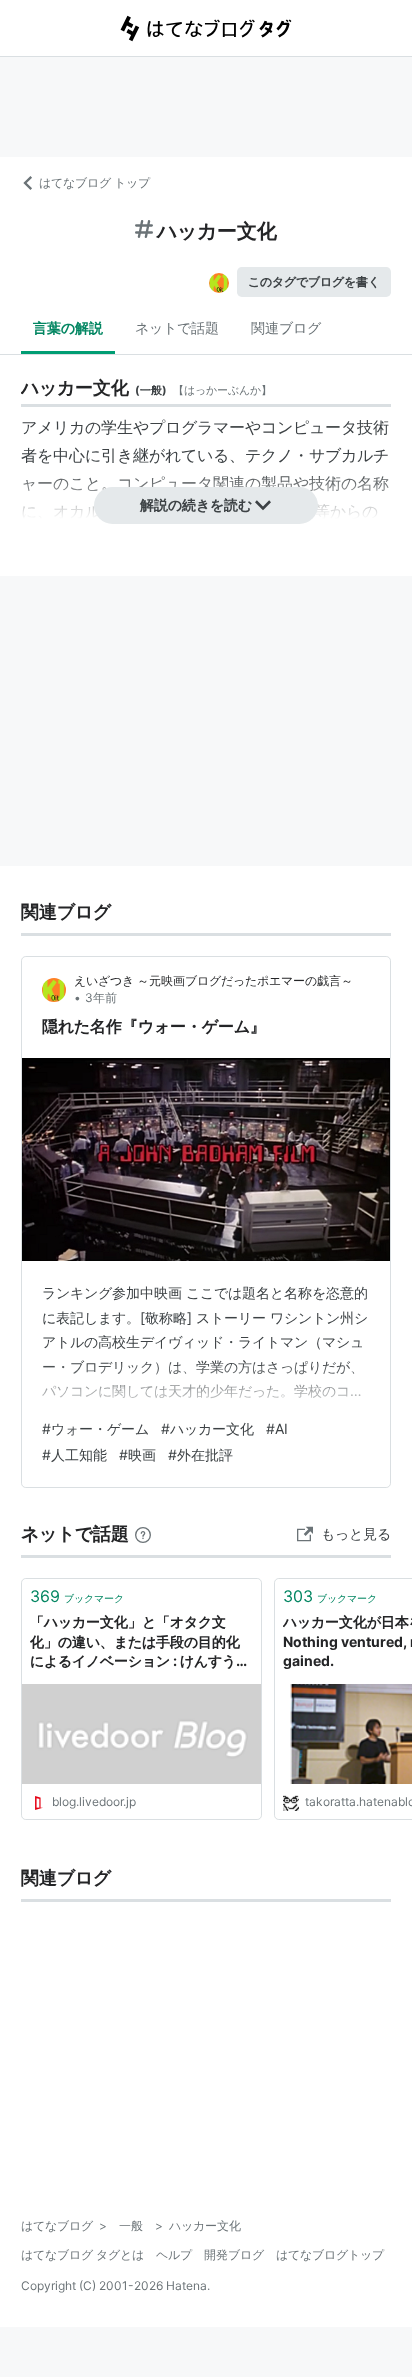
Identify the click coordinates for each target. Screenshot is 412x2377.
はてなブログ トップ (94, 182)
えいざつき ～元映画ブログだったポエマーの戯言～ (213, 980)
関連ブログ (286, 327)
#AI (277, 1428)
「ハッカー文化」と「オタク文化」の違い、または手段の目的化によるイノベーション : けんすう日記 (140, 1642)
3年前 (101, 997)
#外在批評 (200, 1454)
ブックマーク (77, 1596)
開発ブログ (234, 2254)
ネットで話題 (177, 327)
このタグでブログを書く (314, 281)
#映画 (137, 1454)
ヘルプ (174, 2254)
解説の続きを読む (196, 504)
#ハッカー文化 (207, 1428)
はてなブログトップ (330, 2254)
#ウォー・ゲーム (95, 1428)
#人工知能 (74, 1454)
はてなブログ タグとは (82, 2254)
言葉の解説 (68, 327)
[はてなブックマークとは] (143, 1533)
